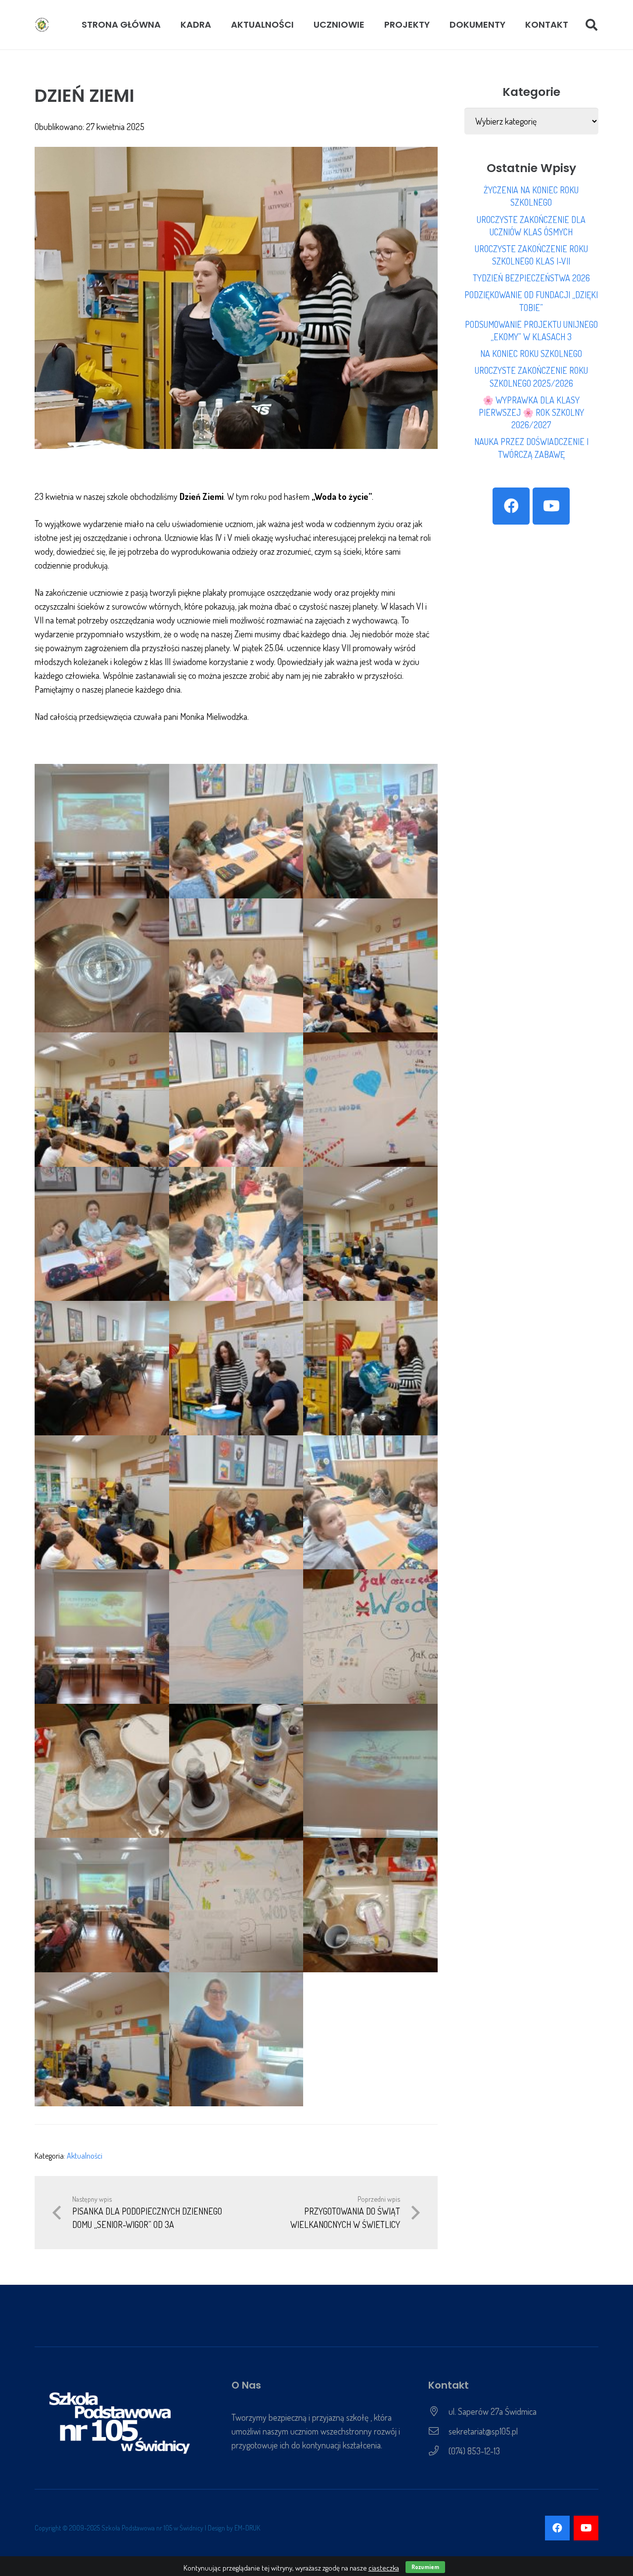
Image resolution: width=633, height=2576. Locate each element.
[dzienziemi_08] (236, 1100)
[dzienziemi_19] (102, 1637)
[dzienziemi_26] (236, 1905)
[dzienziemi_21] (370, 1637)
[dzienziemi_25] (102, 1905)
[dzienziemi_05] (236, 966)
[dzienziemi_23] (236, 1771)
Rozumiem (425, 2567)
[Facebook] (511, 506)
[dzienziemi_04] (102, 966)
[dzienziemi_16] (102, 1503)
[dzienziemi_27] (370, 1905)
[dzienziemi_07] (102, 1100)
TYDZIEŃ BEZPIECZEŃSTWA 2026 (531, 278)
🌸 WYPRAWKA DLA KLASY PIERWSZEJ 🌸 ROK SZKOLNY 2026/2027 (531, 412)
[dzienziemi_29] (236, 2040)
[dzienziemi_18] (370, 1503)
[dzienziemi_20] (236, 1637)
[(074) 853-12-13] (438, 2451)
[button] (217, 25)
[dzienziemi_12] (370, 1234)
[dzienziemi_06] (370, 966)
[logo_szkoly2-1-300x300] (42, 25)
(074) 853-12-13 (474, 2451)
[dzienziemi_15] (370, 1368)
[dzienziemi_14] (236, 1368)
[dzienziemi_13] (102, 1368)
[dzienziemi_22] (102, 1771)
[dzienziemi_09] (370, 1100)
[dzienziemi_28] (102, 2040)
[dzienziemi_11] (236, 1234)
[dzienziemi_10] (102, 1234)
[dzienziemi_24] (370, 1771)
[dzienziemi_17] (236, 1503)
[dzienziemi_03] (370, 831)
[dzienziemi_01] (102, 831)
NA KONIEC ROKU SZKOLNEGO (531, 354)
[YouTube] (551, 506)
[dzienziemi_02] (236, 831)
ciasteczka (384, 2568)
